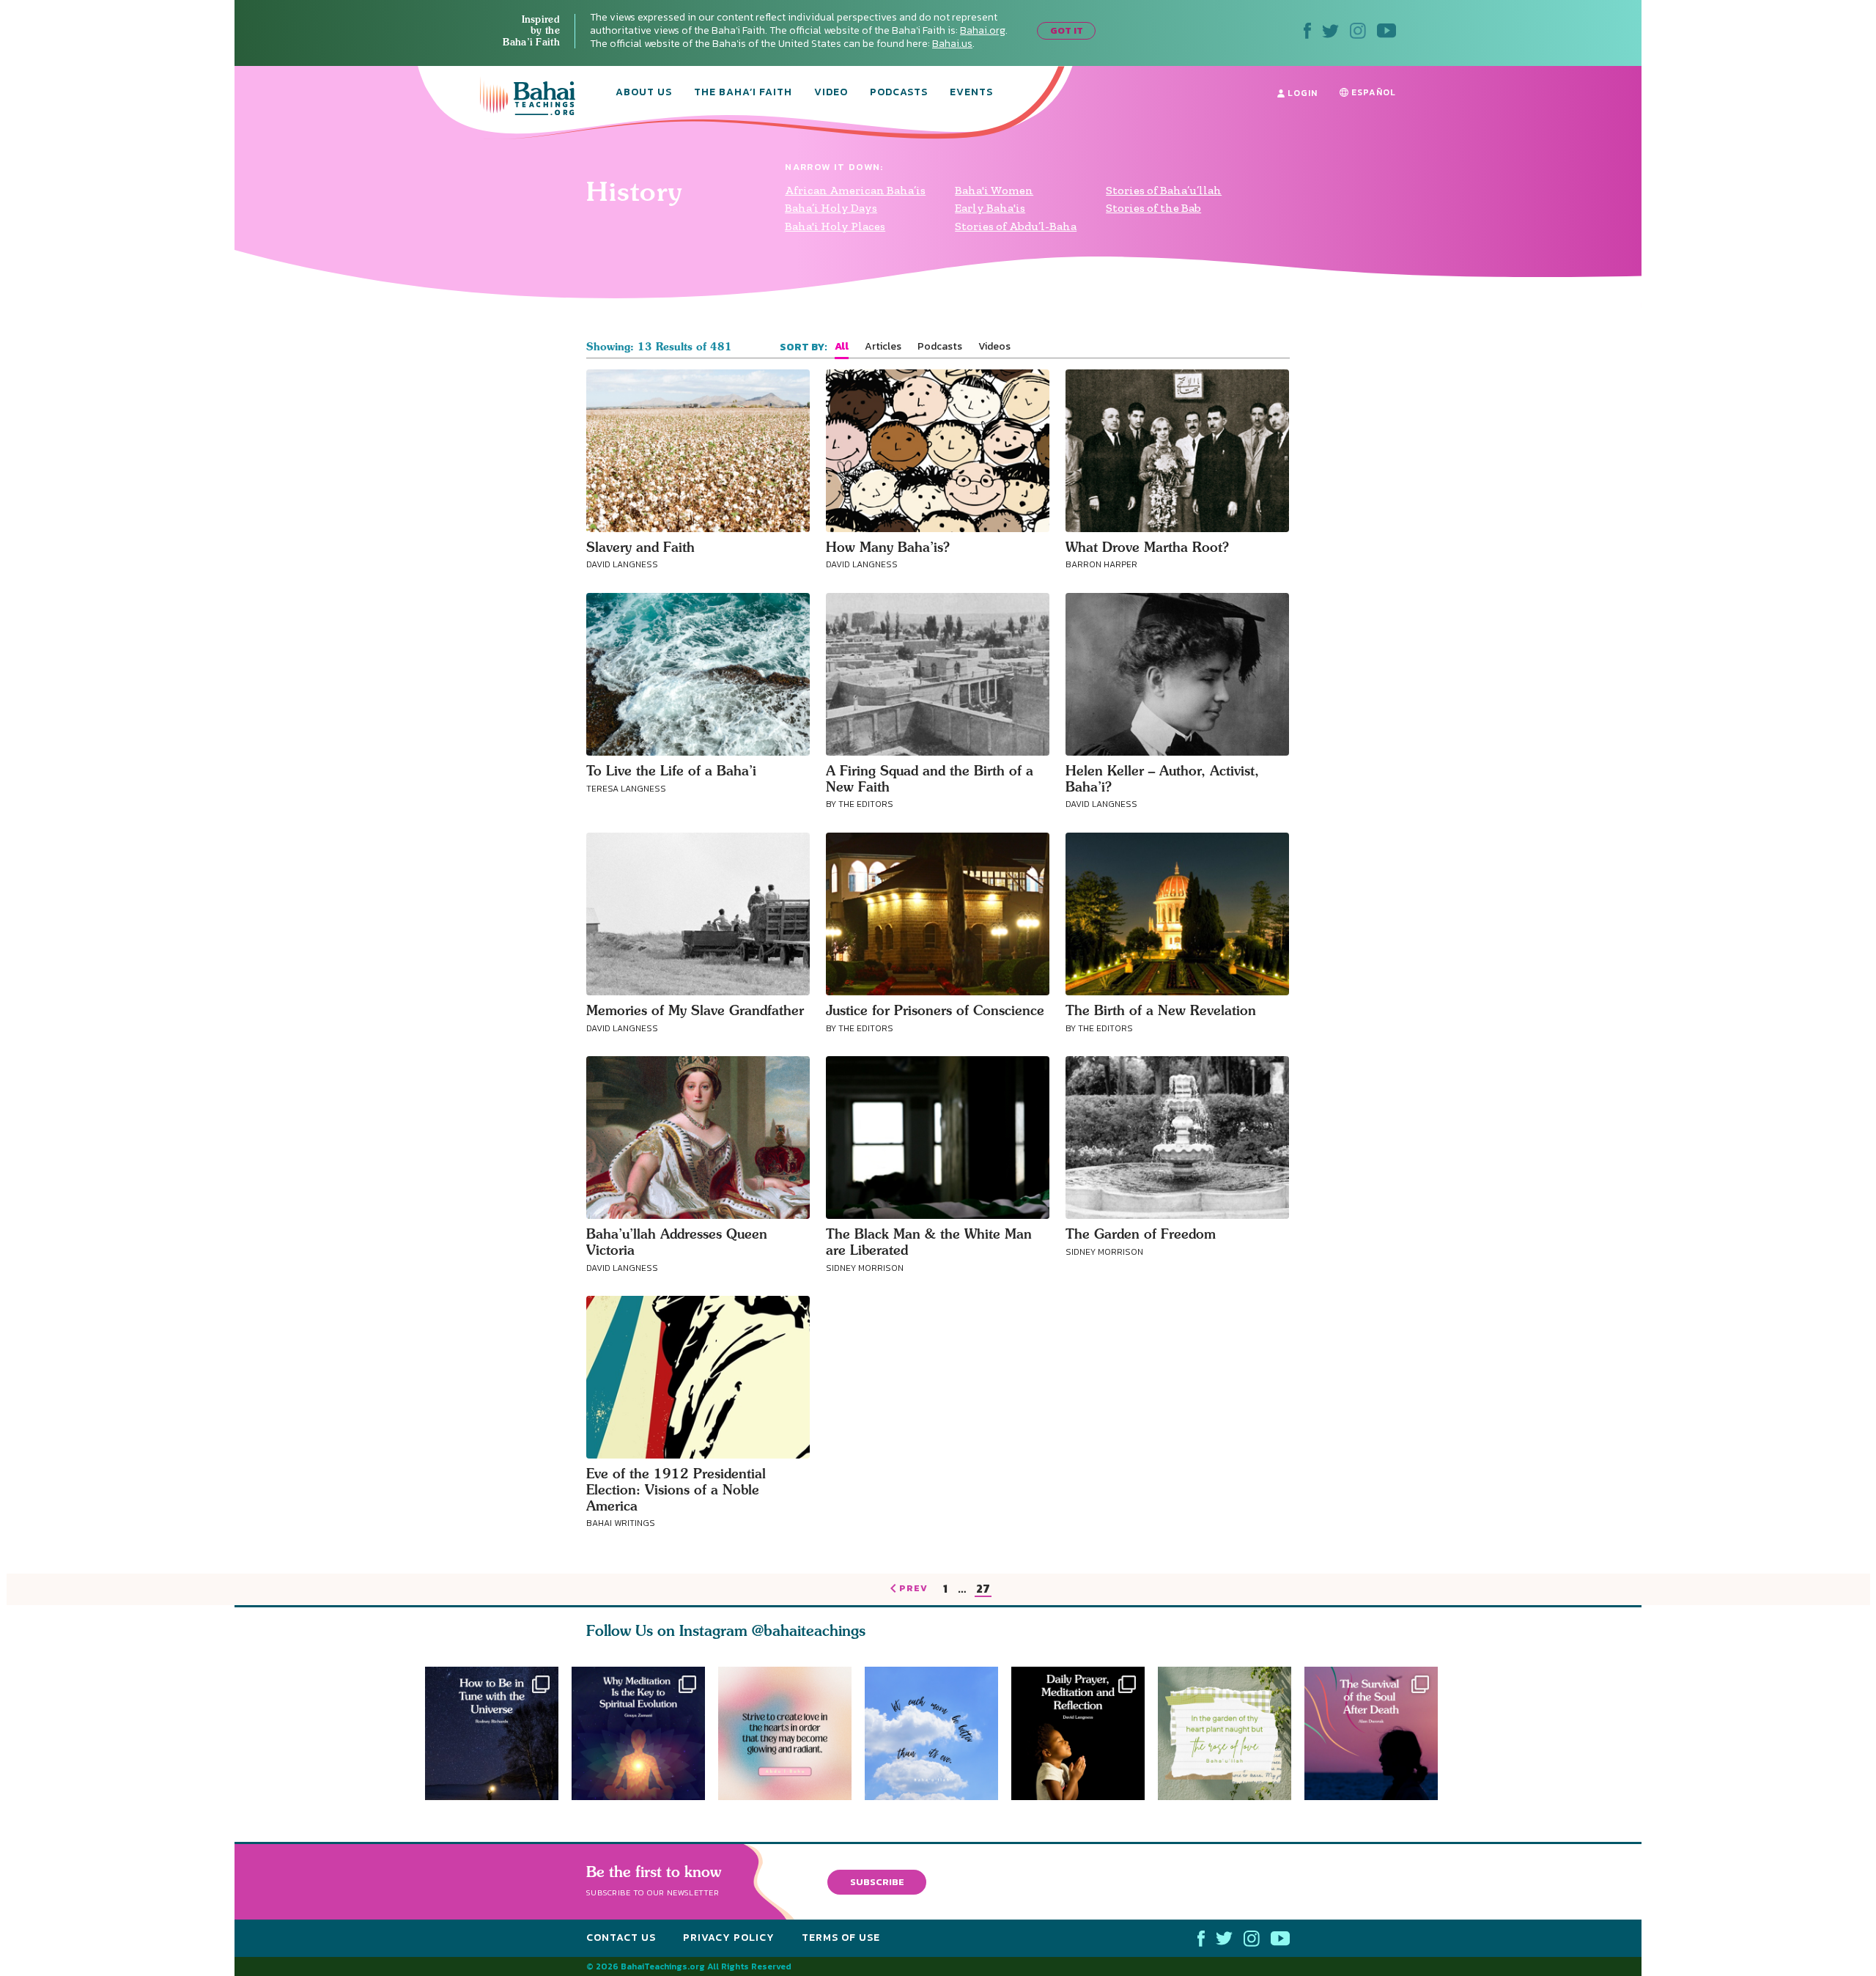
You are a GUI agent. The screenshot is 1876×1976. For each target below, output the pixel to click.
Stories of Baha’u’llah (1164, 190)
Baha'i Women (994, 190)
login (1301, 93)
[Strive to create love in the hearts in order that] (785, 1733)
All (842, 347)
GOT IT (1067, 30)
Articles (883, 347)
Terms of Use (841, 1938)
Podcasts (899, 93)
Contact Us (621, 1938)
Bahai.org (983, 30)
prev (913, 1589)
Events (971, 93)
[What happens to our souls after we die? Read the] (1378, 1733)
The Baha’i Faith (743, 93)
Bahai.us (952, 44)
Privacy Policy (729, 1938)
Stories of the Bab (1153, 208)
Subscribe (877, 1882)
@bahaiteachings (809, 1630)
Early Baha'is (990, 208)
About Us (644, 93)
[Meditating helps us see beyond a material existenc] (638, 1733)
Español (1372, 92)
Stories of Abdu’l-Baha (1016, 226)
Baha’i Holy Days (831, 208)
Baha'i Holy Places (835, 226)
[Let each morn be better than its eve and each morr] (938, 1733)
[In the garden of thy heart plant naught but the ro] (1231, 1733)
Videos (994, 347)
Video (831, 93)
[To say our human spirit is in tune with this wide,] (492, 1733)
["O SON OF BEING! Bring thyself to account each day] (1085, 1733)
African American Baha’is (855, 190)
